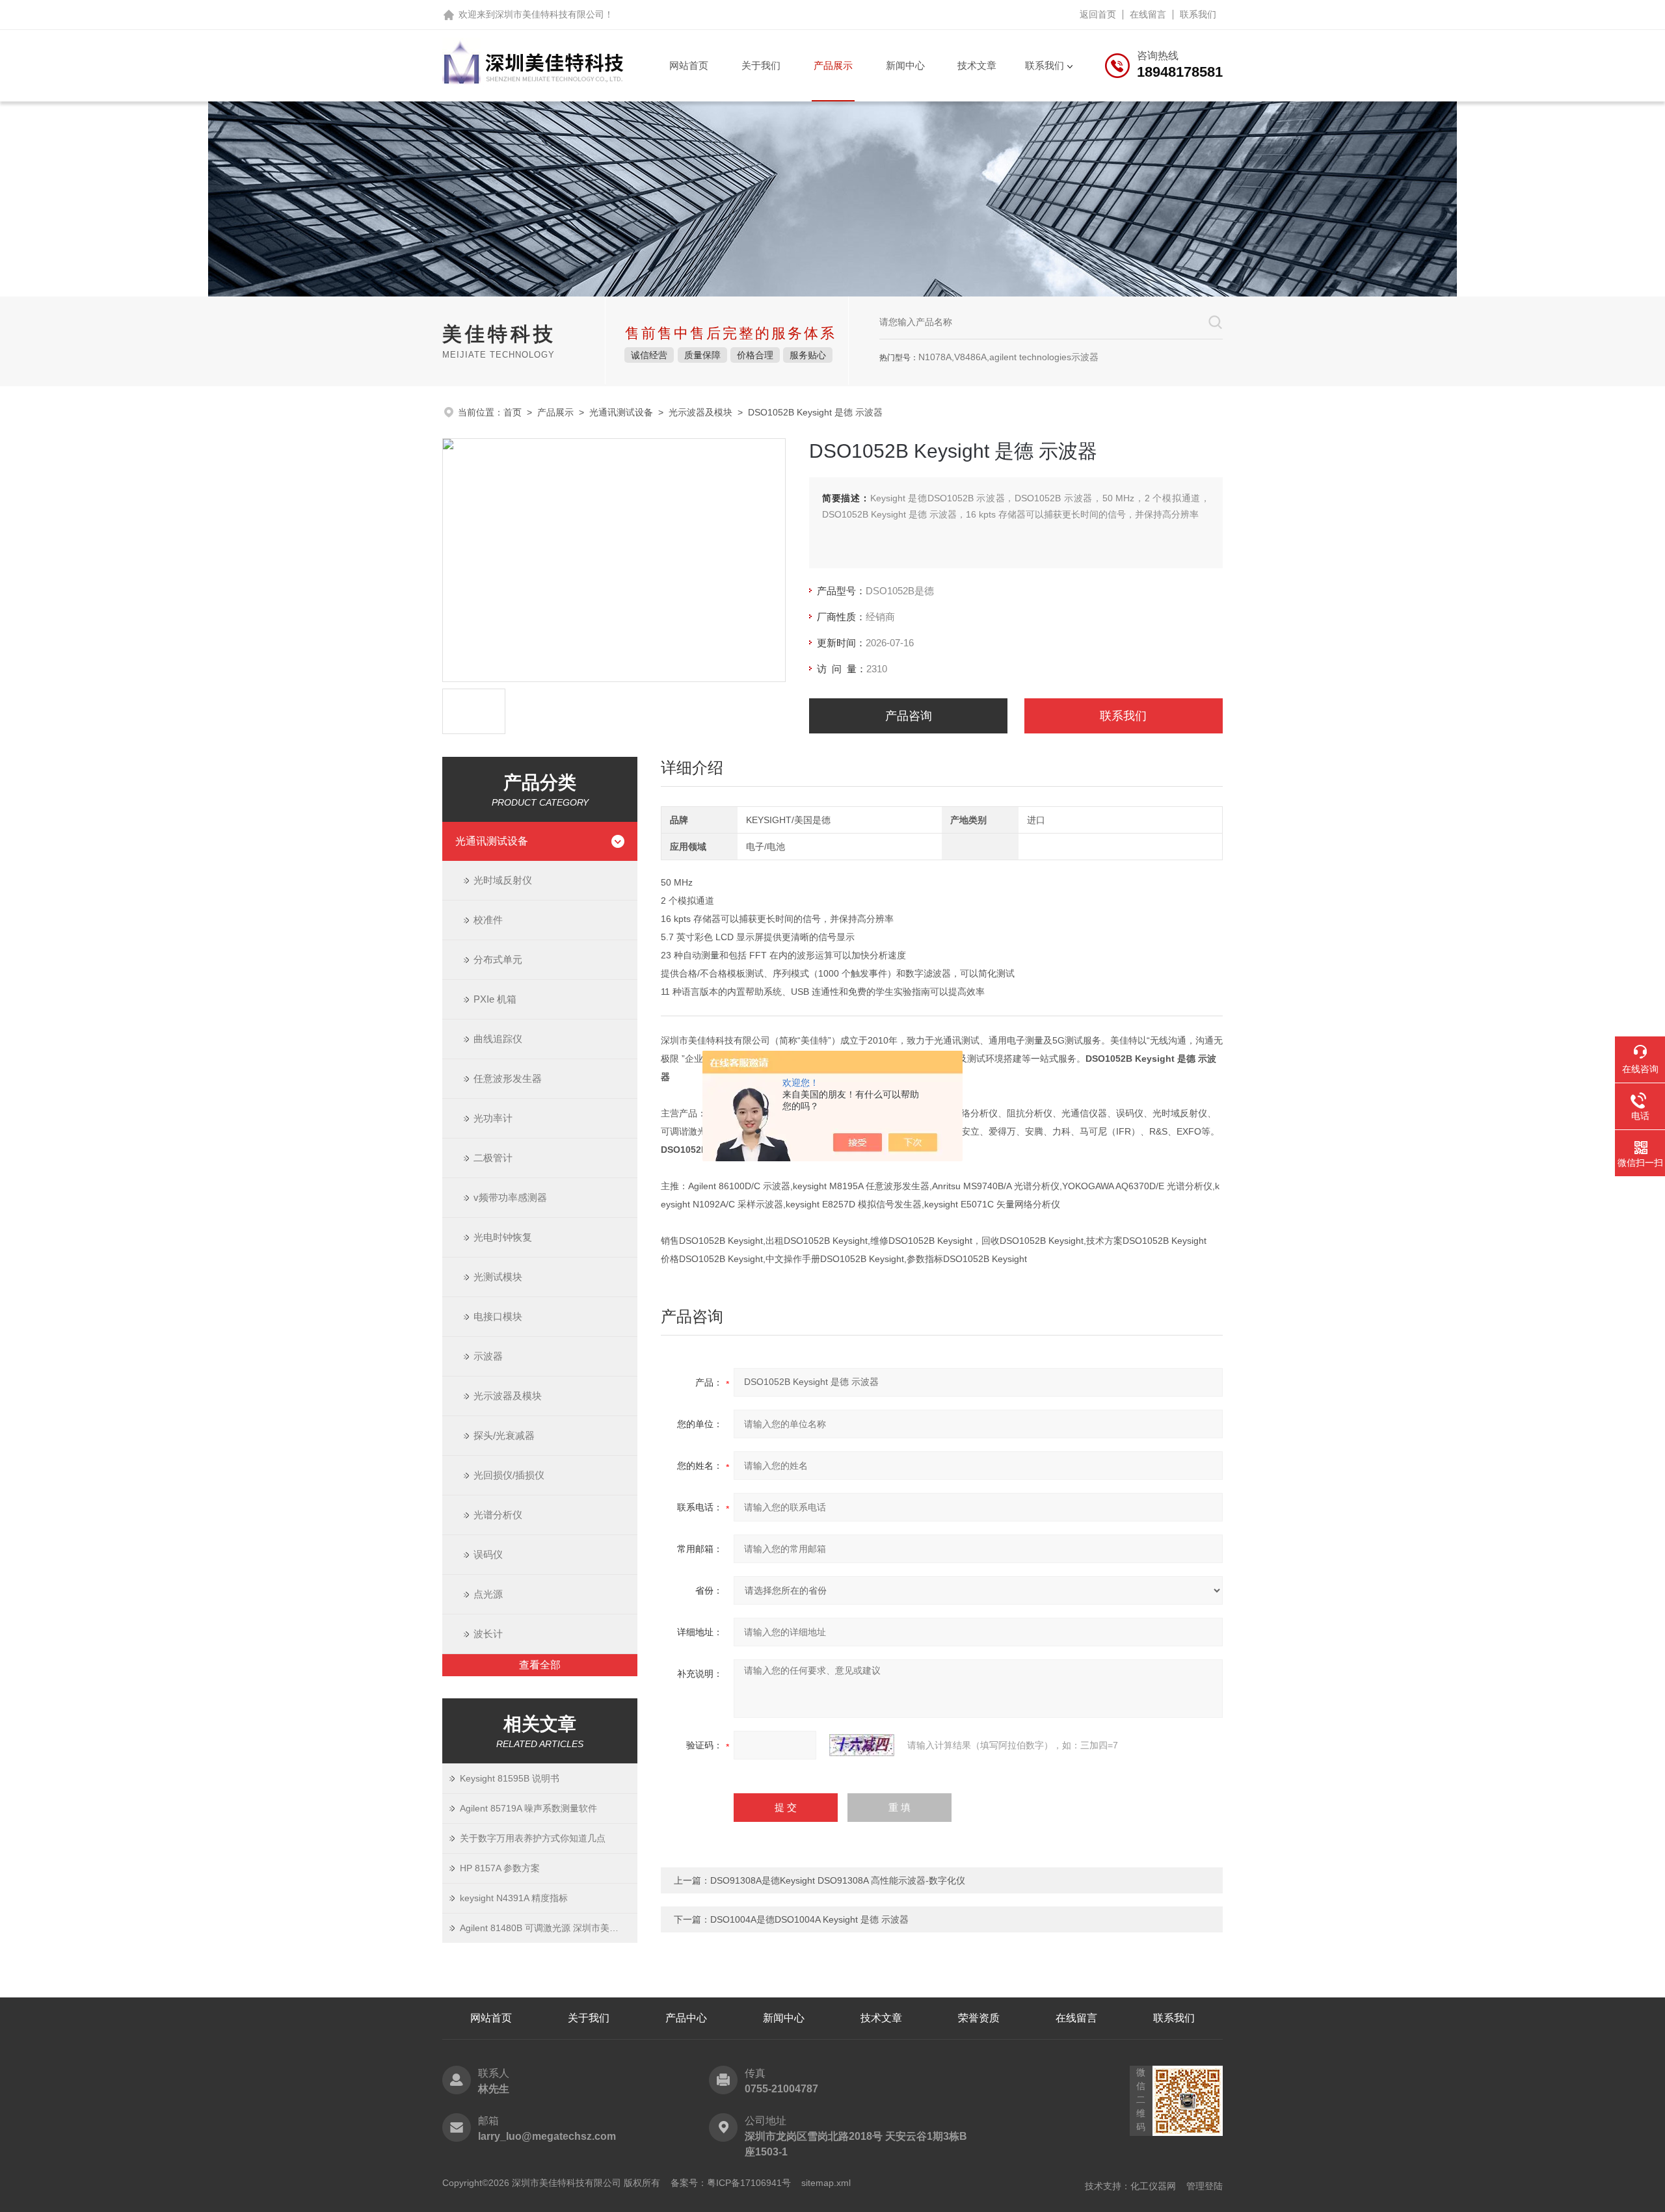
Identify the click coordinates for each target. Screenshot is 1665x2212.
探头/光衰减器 (504, 1435)
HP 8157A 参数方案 (500, 1868)
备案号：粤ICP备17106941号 (731, 2183)
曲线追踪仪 (498, 1039)
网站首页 (689, 65)
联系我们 (1198, 14)
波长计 (488, 1634)
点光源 (488, 1594)
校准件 (488, 920)
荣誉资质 (979, 2018)
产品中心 (686, 2018)
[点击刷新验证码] (862, 1745)
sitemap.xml (826, 2183)
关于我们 (761, 65)
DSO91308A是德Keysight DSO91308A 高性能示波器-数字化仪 (838, 1880)
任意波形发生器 (508, 1078)
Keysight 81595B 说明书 (510, 1778)
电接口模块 (498, 1316)
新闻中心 (905, 65)
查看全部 (540, 1665)
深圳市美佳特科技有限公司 (550, 14)
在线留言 (1148, 14)
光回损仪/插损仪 (509, 1475)
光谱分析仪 (498, 1515)
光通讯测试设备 (621, 412)
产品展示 (833, 65)
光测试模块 (498, 1277)
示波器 (488, 1356)
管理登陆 (1205, 2186)
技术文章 (977, 65)
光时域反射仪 (503, 880)
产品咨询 (909, 716)
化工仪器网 (1153, 2186)
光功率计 (493, 1118)
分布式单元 (498, 959)
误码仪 (488, 1554)
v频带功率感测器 (510, 1197)
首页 (513, 412)
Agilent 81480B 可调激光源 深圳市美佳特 (544, 1928)
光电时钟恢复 (503, 1237)
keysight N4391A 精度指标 (514, 1898)
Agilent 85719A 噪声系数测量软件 (528, 1808)
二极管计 (493, 1158)
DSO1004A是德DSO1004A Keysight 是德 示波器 (809, 1919)
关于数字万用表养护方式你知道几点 (533, 1838)
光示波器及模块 (700, 412)
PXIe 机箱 (495, 999)
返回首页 (1098, 14)
